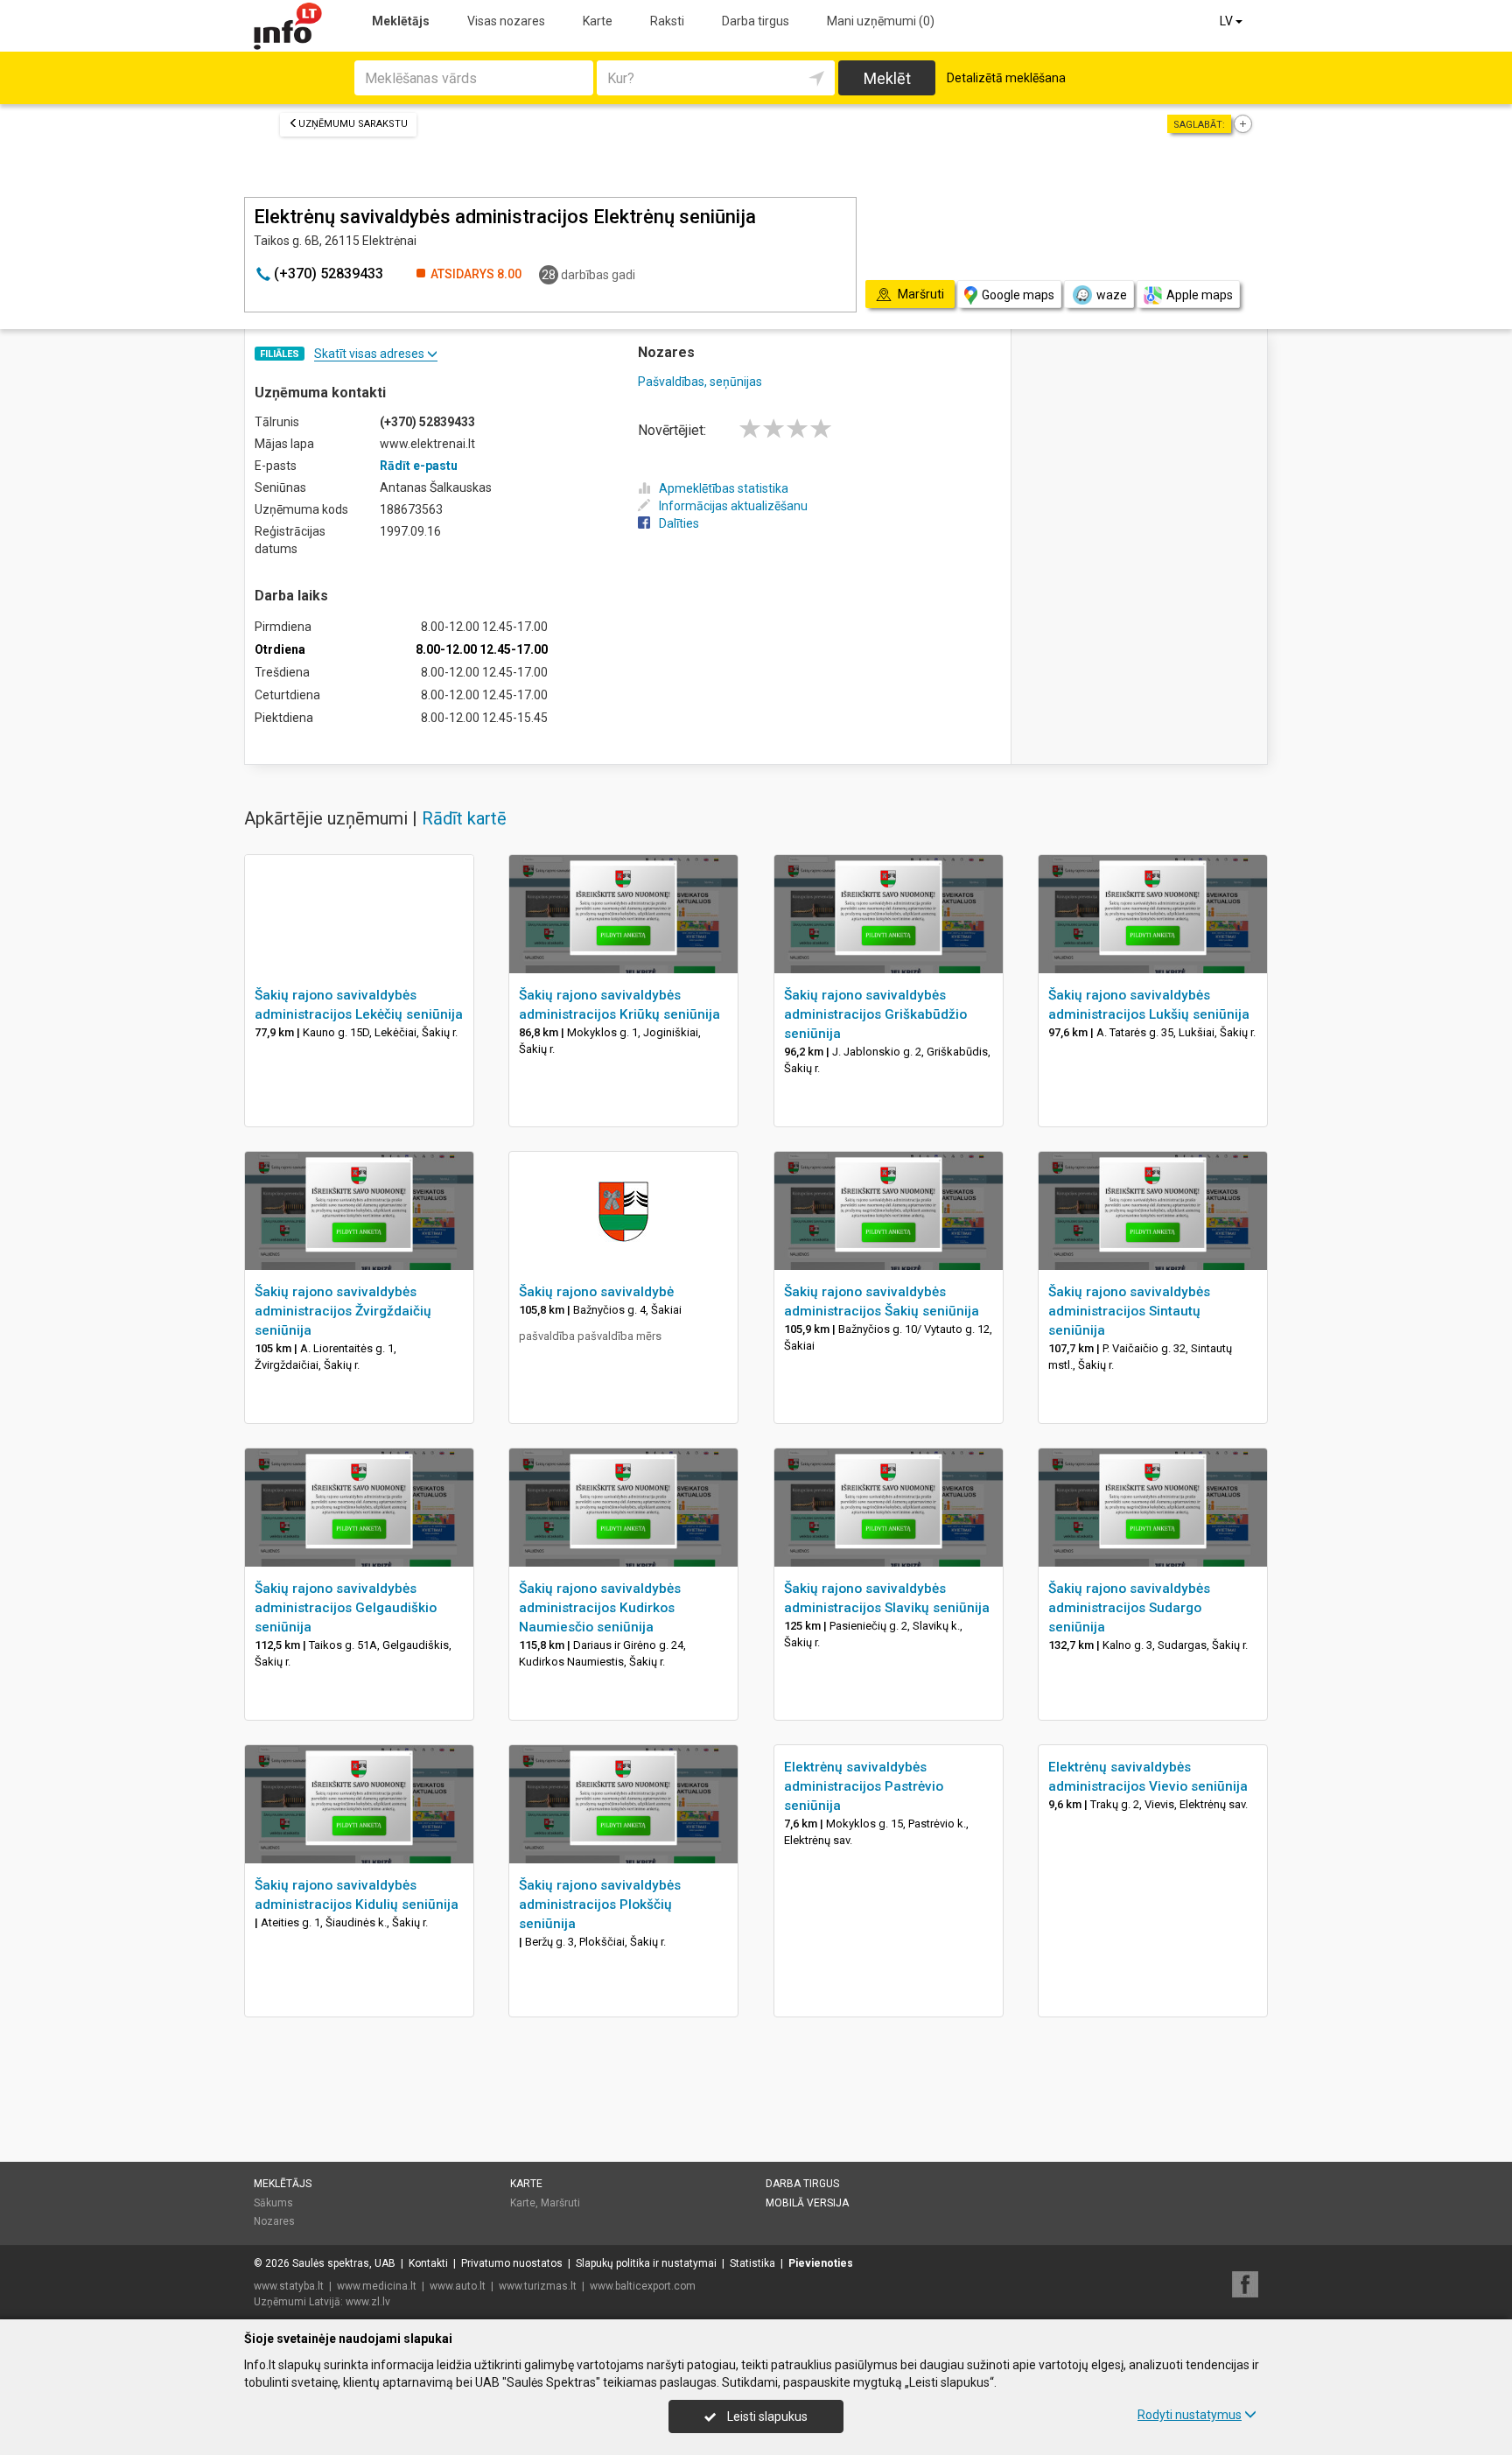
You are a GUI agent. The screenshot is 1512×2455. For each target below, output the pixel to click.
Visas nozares (506, 21)
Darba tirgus (756, 21)
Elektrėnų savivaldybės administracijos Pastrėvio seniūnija (864, 1786)
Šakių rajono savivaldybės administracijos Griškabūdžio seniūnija (875, 1014)
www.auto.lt (458, 2286)
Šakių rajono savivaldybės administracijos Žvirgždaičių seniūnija (343, 1311)
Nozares (274, 2221)
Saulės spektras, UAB (344, 2263)
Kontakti (428, 2263)
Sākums (273, 2203)
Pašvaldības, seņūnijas (700, 382)
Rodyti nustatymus (1190, 2415)
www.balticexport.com (643, 2286)
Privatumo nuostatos (512, 2263)
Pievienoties (821, 2263)
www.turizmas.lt (538, 2286)
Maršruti (560, 2203)
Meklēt (887, 78)
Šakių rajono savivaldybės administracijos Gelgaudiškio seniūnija (346, 1608)
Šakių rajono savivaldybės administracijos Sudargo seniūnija (1129, 1608)
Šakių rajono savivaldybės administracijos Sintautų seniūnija (1129, 1311)
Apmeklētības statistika (724, 488)
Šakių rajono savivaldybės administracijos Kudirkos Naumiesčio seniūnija (600, 1608)
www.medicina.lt (377, 2286)
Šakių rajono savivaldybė (596, 1292)
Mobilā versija (807, 2203)
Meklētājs (401, 21)
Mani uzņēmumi (881, 21)
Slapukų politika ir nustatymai (646, 2263)
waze (1112, 295)
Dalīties (679, 523)
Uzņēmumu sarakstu (353, 124)
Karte (598, 21)
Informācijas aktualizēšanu (733, 506)
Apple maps (1200, 295)
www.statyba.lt (289, 2286)
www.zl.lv (368, 2302)
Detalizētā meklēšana (1006, 78)
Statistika (752, 2263)
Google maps (1018, 295)
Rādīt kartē (464, 818)
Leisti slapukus (766, 2416)
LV (1228, 21)
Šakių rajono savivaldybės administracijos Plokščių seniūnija (600, 1904)
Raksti (667, 21)
